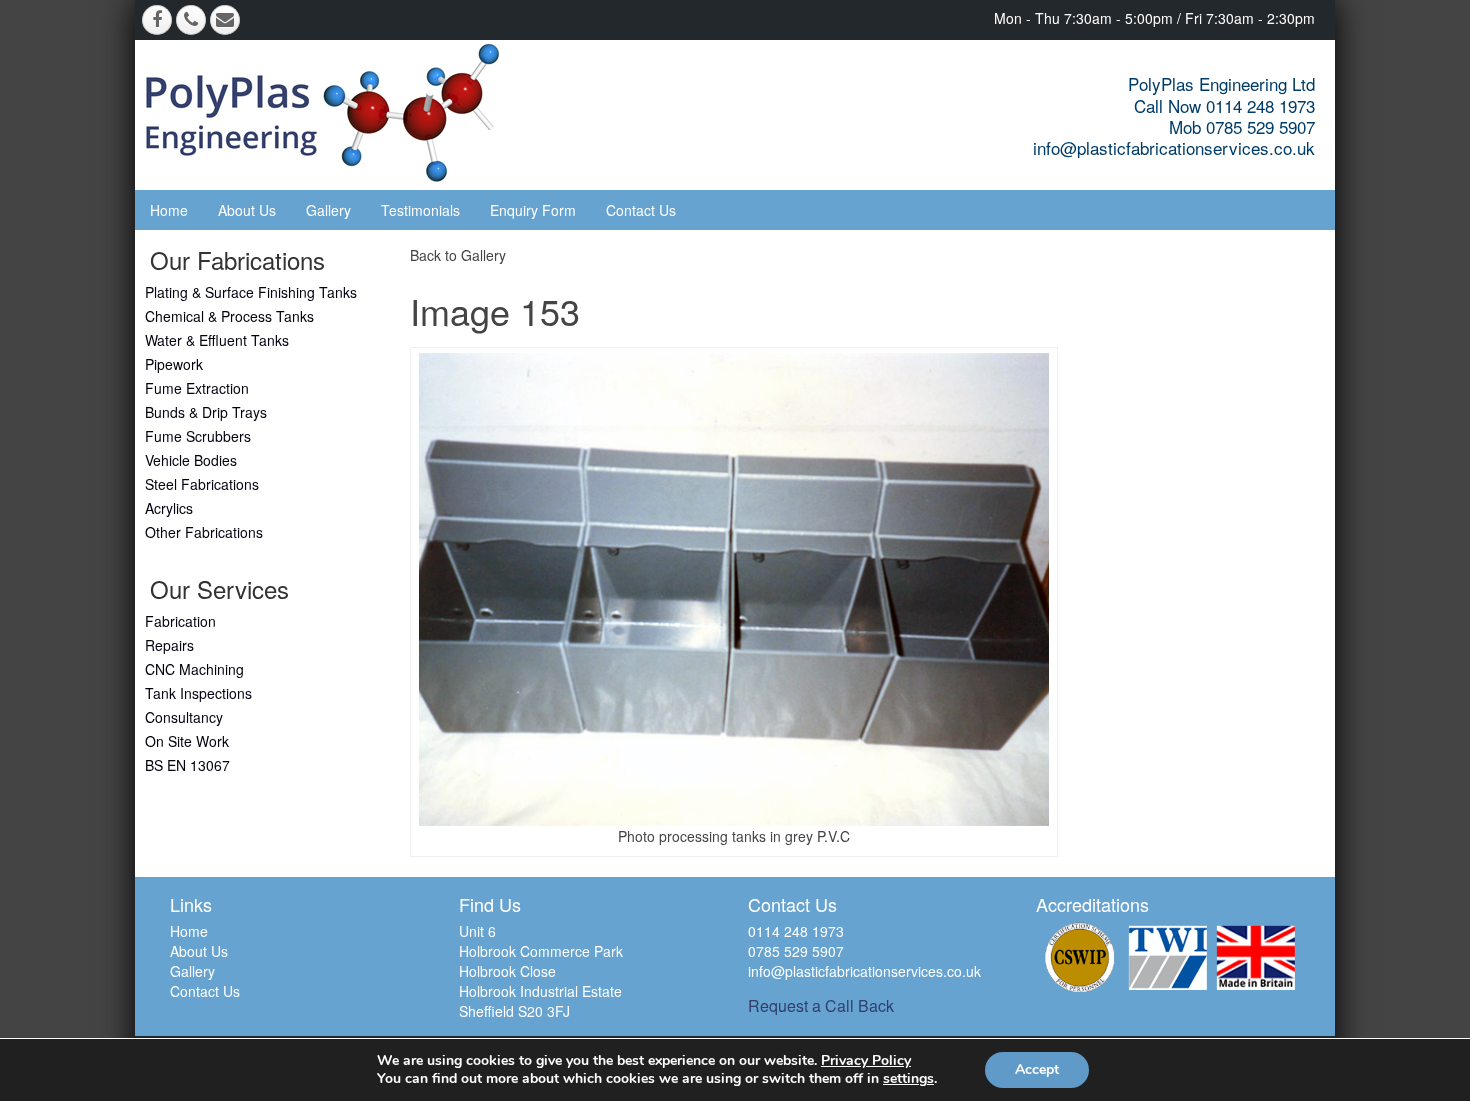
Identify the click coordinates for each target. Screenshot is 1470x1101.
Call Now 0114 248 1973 (1224, 105)
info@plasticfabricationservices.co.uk (1174, 147)
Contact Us (641, 210)
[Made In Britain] (1256, 957)
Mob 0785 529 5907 (1242, 126)
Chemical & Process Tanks (229, 316)
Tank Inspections (198, 693)
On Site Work (187, 741)
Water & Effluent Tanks (217, 340)
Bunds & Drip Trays (206, 412)
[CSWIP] (1080, 957)
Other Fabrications (204, 532)
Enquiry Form (533, 210)
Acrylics (169, 508)
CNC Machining (194, 669)
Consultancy (184, 717)
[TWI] (1168, 957)
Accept (1037, 1069)
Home (169, 210)
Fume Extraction (197, 388)
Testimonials (420, 210)
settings (908, 1079)
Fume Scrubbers (198, 436)
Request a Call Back (821, 1005)
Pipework (174, 364)
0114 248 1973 (796, 931)
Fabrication (180, 621)
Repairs (169, 645)
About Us (247, 210)
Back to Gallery (458, 255)
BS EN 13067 (187, 765)
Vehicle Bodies (191, 460)
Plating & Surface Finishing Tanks (251, 292)
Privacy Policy (866, 1060)
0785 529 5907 (796, 951)
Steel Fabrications (202, 484)
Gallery (328, 210)
